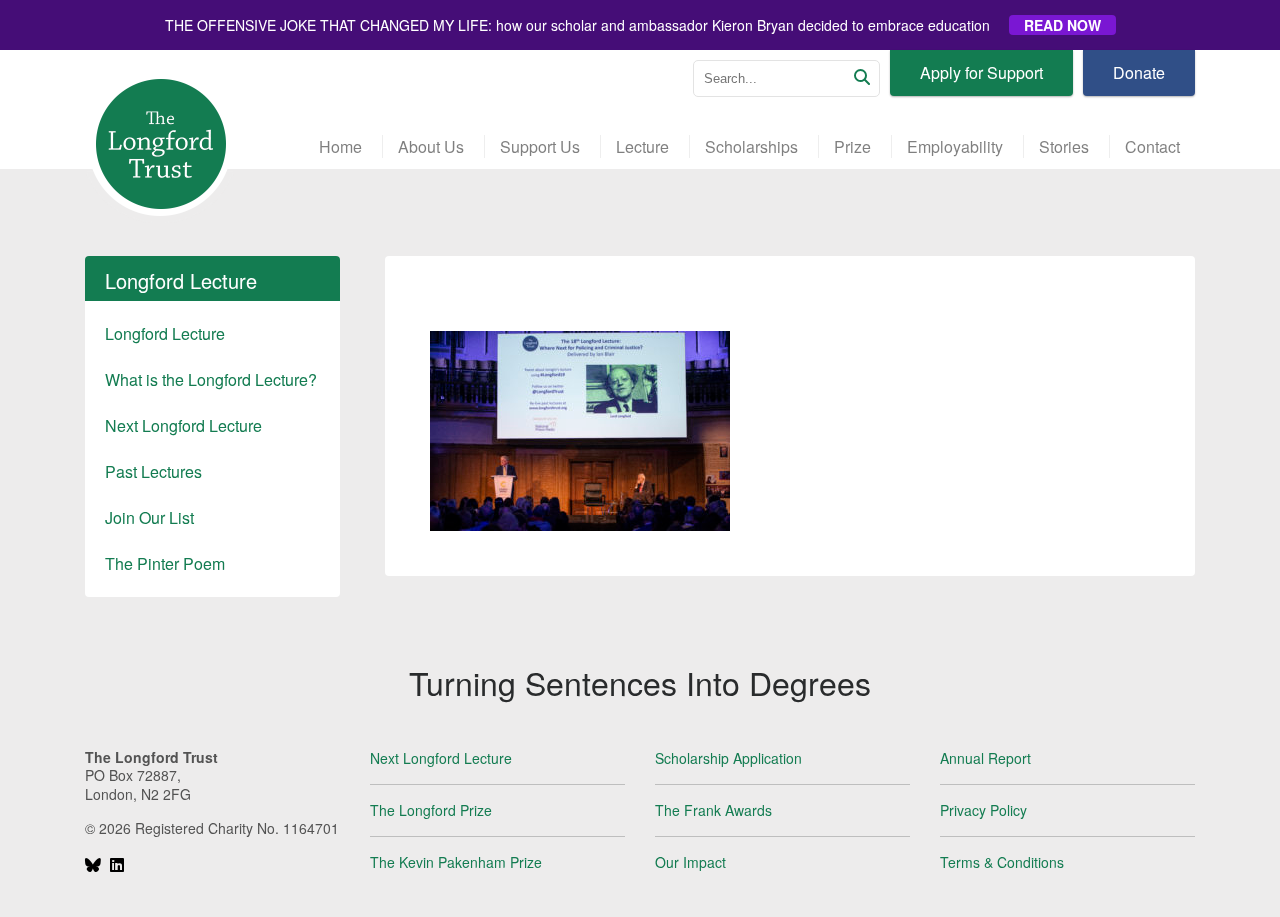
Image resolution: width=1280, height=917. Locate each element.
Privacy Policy (983, 810)
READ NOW (1062, 25)
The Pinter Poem (165, 563)
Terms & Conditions (1002, 862)
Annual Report (985, 758)
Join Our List (149, 517)
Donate (1139, 72)
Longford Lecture (165, 333)
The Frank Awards (713, 810)
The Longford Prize (431, 810)
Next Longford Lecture (183, 425)
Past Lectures (153, 471)
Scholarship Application (728, 758)
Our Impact (690, 862)
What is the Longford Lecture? (211, 379)
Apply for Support (981, 72)
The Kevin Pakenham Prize (456, 862)
